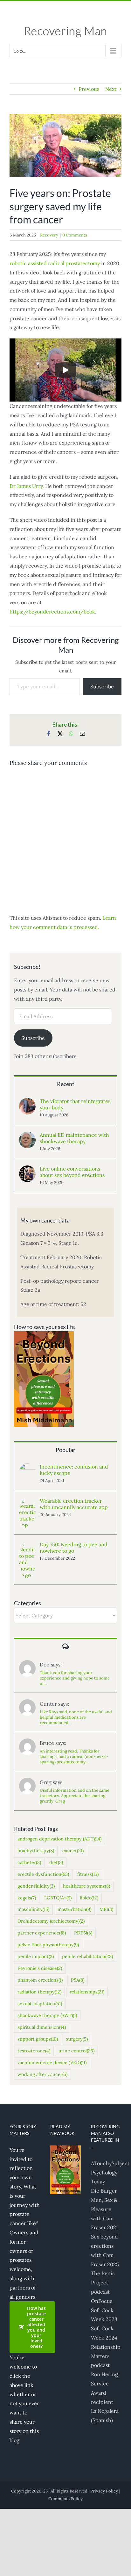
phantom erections (40, 1980)
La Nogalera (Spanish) (105, 2416)
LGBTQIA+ (58, 1898)
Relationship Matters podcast (106, 2356)
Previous (89, 89)
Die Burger (104, 2191)
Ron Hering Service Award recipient (104, 2388)
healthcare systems (86, 1886)
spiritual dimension (42, 2027)
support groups (38, 2039)
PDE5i (83, 1933)
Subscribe (102, 686)
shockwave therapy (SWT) (47, 2015)
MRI (106, 1909)
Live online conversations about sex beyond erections (72, 1172)
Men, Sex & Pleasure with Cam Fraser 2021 (104, 2214)
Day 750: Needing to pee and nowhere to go (74, 1548)
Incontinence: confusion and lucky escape (74, 1470)
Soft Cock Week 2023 (104, 2315)
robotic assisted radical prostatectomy (55, 263)
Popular (65, 1450)
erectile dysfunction (43, 1874)
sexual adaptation (40, 2004)
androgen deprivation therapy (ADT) (59, 1839)
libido (89, 1898)
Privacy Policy (104, 2491)
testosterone (34, 2051)
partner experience (42, 1933)
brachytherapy (36, 1851)
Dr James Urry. (27, 486)
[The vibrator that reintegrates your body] (27, 1102)
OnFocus (102, 2301)
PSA (78, 1980)
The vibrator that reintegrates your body (75, 1104)
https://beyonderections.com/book (52, 612)
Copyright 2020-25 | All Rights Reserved (49, 2491)
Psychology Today (104, 2177)
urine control (76, 2051)
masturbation (74, 1909)
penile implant (36, 1956)
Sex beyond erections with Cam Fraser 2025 (105, 2250)
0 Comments (75, 235)
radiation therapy (39, 1992)
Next (111, 89)
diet (56, 1862)
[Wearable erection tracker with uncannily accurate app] (27, 1502)
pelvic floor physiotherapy (48, 1945)
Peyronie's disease (40, 1968)
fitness (88, 1874)
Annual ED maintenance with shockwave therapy (74, 1138)
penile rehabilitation (87, 1956)
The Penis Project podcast (103, 2282)
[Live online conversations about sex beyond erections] (27, 1170)
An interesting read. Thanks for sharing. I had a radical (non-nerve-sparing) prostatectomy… (74, 1756)
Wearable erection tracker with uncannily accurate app (74, 1504)
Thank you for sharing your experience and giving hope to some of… (75, 1678)
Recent (66, 1084)
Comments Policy (65, 2499)
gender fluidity (36, 1886)
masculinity (33, 1909)
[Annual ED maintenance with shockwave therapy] (27, 1136)
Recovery (49, 235)
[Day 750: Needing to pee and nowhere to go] (27, 1546)
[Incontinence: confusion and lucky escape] (27, 1468)
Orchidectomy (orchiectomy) (51, 1921)
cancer (73, 1851)
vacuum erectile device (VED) (52, 2063)
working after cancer (42, 2074)
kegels (27, 1898)
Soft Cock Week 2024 (104, 2333)
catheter (29, 1862)
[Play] (65, 370)
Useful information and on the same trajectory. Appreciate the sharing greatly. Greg (75, 1796)
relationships (87, 1992)
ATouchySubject (106, 2163)
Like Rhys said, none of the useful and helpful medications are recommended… (76, 1717)
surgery (77, 2039)
